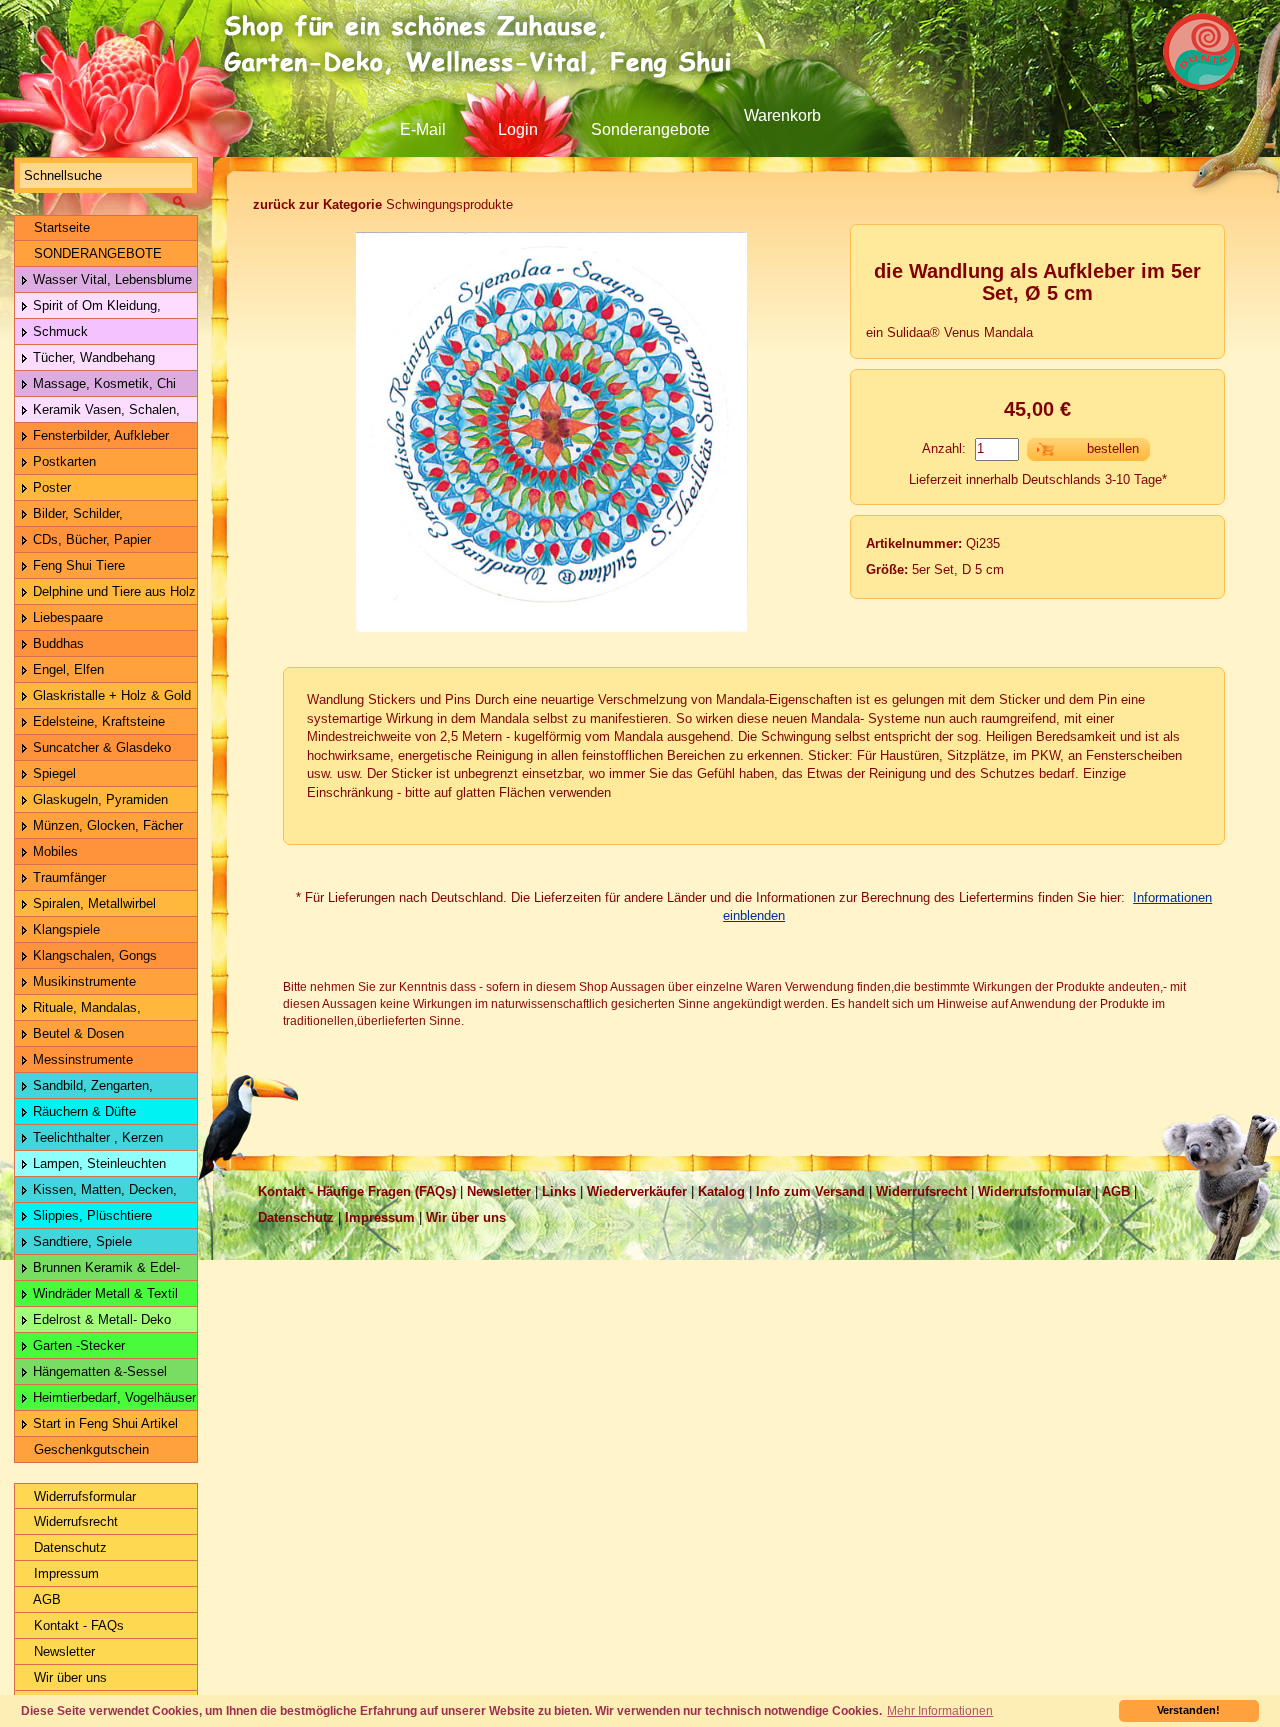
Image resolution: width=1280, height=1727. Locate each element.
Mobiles (53, 851)
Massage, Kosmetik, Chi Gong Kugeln (95, 386)
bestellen (1113, 448)
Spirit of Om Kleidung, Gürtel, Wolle (88, 308)
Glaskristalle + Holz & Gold (110, 695)
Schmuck (58, 331)
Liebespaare (66, 617)
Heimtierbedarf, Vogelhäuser (112, 1397)
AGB (45, 1599)
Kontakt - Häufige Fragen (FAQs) (357, 1191)
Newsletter (62, 1651)
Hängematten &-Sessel (98, 1371)
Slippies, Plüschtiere (90, 1215)
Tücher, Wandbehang (92, 357)
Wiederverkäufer (637, 1191)
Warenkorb (782, 115)
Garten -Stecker (77, 1345)
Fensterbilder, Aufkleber (99, 435)
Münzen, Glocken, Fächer (106, 825)
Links (559, 1191)
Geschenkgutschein (89, 1449)
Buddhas (56, 643)
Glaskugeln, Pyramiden (98, 799)
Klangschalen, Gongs (93, 955)
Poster (50, 487)
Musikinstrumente (82, 981)
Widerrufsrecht (74, 1521)
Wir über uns (68, 1677)
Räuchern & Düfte (82, 1111)
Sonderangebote (650, 129)
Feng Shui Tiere (77, 565)
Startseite (60, 227)
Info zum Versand (810, 1191)
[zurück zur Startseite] (485, 45)
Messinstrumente (81, 1059)
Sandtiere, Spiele (80, 1241)
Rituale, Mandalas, (85, 1007)
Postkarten (62, 461)
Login (518, 129)
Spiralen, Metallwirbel (92, 903)
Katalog (721, 1191)
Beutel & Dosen (76, 1033)
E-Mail (423, 129)
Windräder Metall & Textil (103, 1293)
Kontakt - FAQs (77, 1625)
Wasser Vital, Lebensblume (110, 279)
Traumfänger (67, 877)
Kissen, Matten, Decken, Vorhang (96, 1192)
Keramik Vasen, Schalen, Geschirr (97, 412)
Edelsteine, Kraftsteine (97, 721)
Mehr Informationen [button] (940, 1710)
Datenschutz (68, 1547)
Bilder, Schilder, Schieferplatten (69, 516)
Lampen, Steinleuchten (97, 1163)
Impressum (64, 1573)
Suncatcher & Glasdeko (100, 747)
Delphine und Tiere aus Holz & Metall (105, 594)
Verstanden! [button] (1188, 1710)
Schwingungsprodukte (383, 204)
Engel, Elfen (66, 669)
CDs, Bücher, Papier (90, 539)
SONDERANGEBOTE (96, 253)
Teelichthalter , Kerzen (96, 1137)
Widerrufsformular (83, 1496)
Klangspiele (64, 929)
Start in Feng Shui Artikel (103, 1423)
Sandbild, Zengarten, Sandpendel (84, 1088)
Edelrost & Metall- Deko (100, 1319)
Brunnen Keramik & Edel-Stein (97, 1270)
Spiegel (52, 773)
